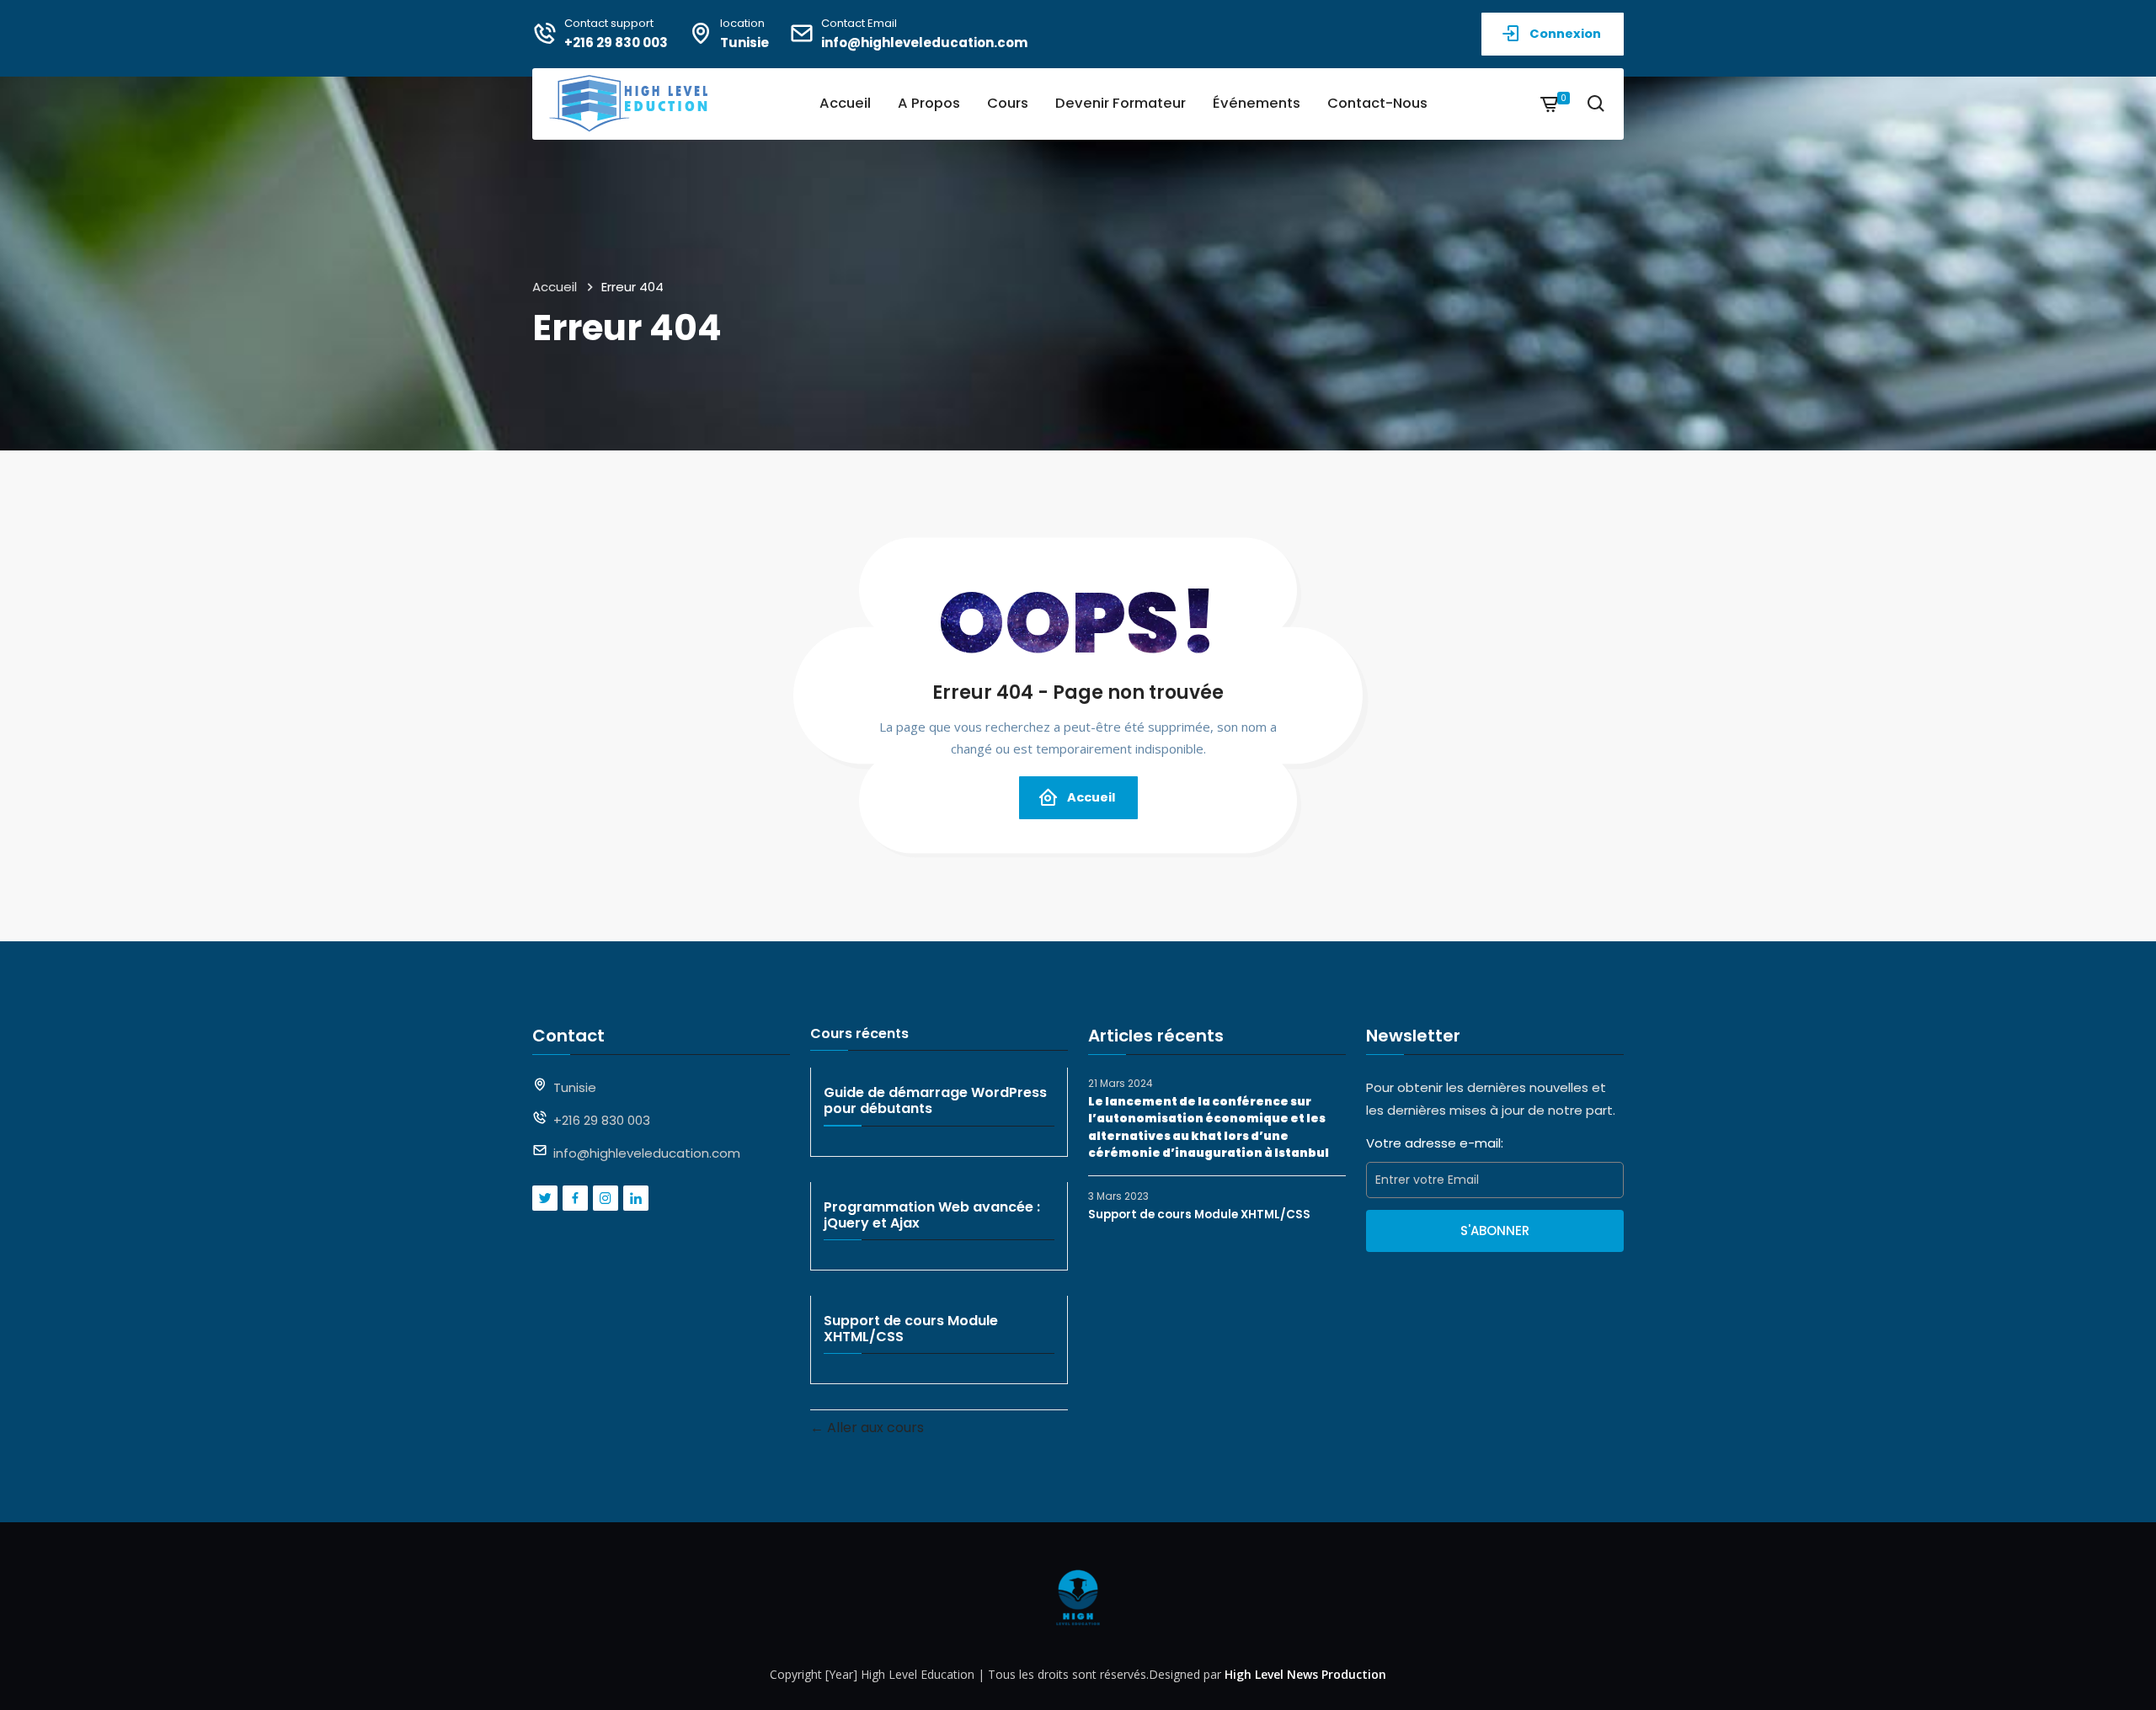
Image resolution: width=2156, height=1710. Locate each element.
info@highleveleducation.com (924, 43)
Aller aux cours (874, 1428)
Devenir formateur (1121, 103)
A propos (929, 103)
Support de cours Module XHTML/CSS (1199, 1215)
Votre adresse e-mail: (1435, 1143)
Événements (1257, 103)
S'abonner (1495, 1231)
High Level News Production (1305, 1674)
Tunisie (744, 43)
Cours (1008, 103)
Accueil (845, 103)
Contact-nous (1377, 103)
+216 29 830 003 (616, 43)
